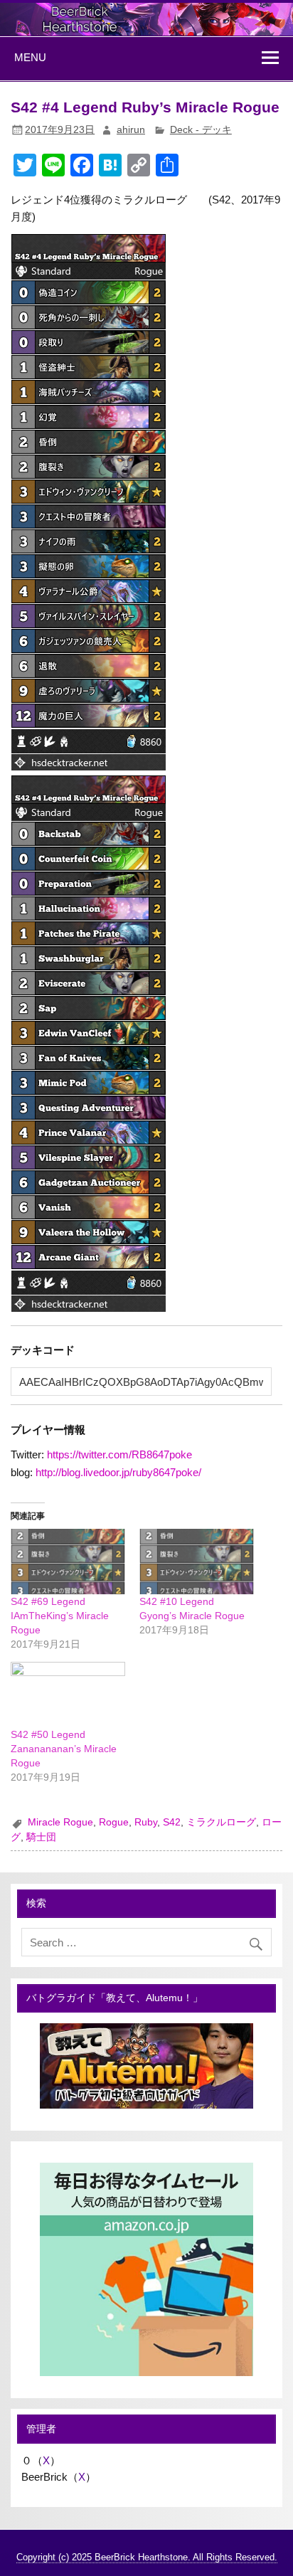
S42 (172, 1822)
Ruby (146, 1822)
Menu (30, 57)
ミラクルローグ (221, 1822)
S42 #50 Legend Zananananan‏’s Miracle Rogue (64, 1749)
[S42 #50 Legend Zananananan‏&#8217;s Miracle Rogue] (68, 1695)
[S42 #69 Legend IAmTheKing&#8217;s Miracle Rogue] (68, 1562)
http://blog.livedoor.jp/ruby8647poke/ (118, 1472)
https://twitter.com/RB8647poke (119, 1454)
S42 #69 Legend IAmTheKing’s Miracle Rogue (60, 1616)
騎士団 (41, 1837)
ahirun (131, 130)
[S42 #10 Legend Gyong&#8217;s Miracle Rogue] (197, 1562)
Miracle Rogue (60, 1822)
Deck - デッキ (201, 130)
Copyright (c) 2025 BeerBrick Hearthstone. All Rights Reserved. (147, 2557)
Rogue (114, 1822)
